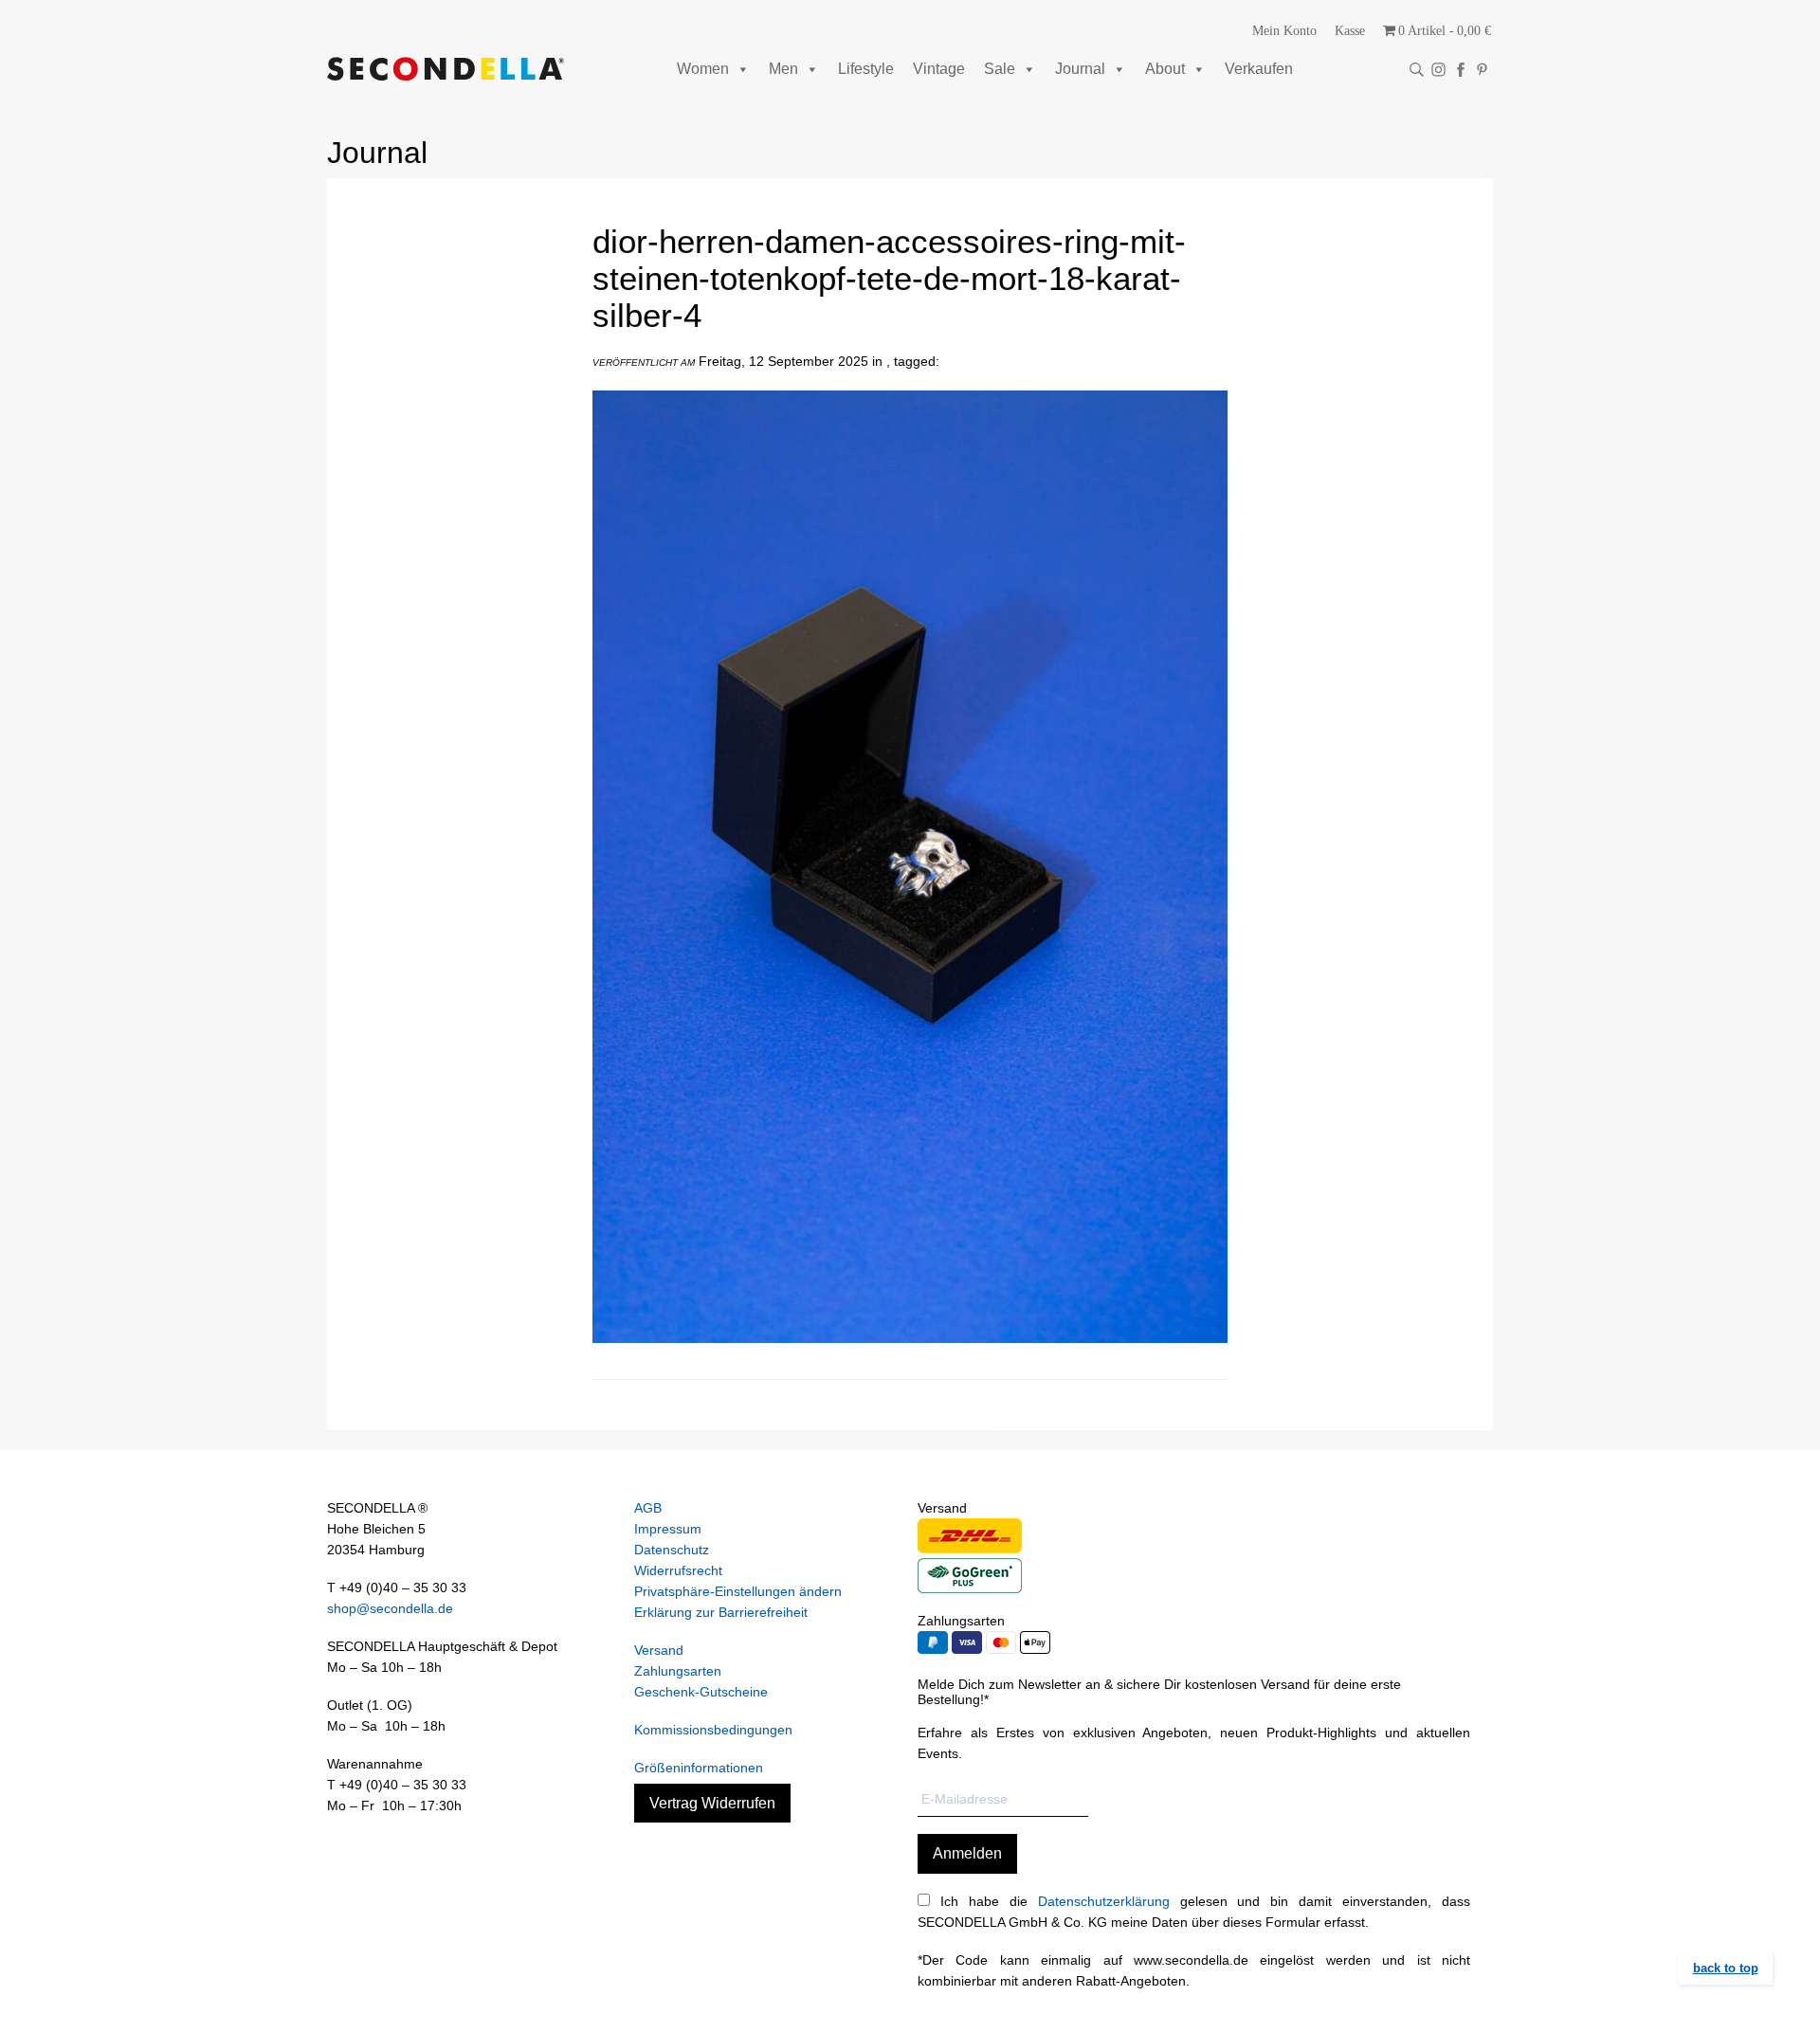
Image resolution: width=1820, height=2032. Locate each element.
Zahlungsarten (678, 1671)
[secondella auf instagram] (1438, 70)
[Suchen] (1417, 70)
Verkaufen (1259, 69)
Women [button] (703, 69)
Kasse (1350, 31)
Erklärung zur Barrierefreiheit (721, 1612)
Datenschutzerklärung (1104, 1901)
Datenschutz (672, 1550)
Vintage (939, 69)
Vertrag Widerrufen (712, 1803)
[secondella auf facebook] (1460, 70)
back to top (1726, 1968)
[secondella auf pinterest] (1482, 70)
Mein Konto (1284, 31)
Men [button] (783, 69)
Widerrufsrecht (678, 1570)
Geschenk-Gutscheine (701, 1692)
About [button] (1165, 69)
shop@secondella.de (390, 1608)
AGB (648, 1508)
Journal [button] (1080, 69)
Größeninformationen (699, 1768)
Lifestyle (866, 69)
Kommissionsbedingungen (713, 1730)
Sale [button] (1000, 69)
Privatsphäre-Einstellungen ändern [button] (738, 1591)
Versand (659, 1650)
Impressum (668, 1529)
